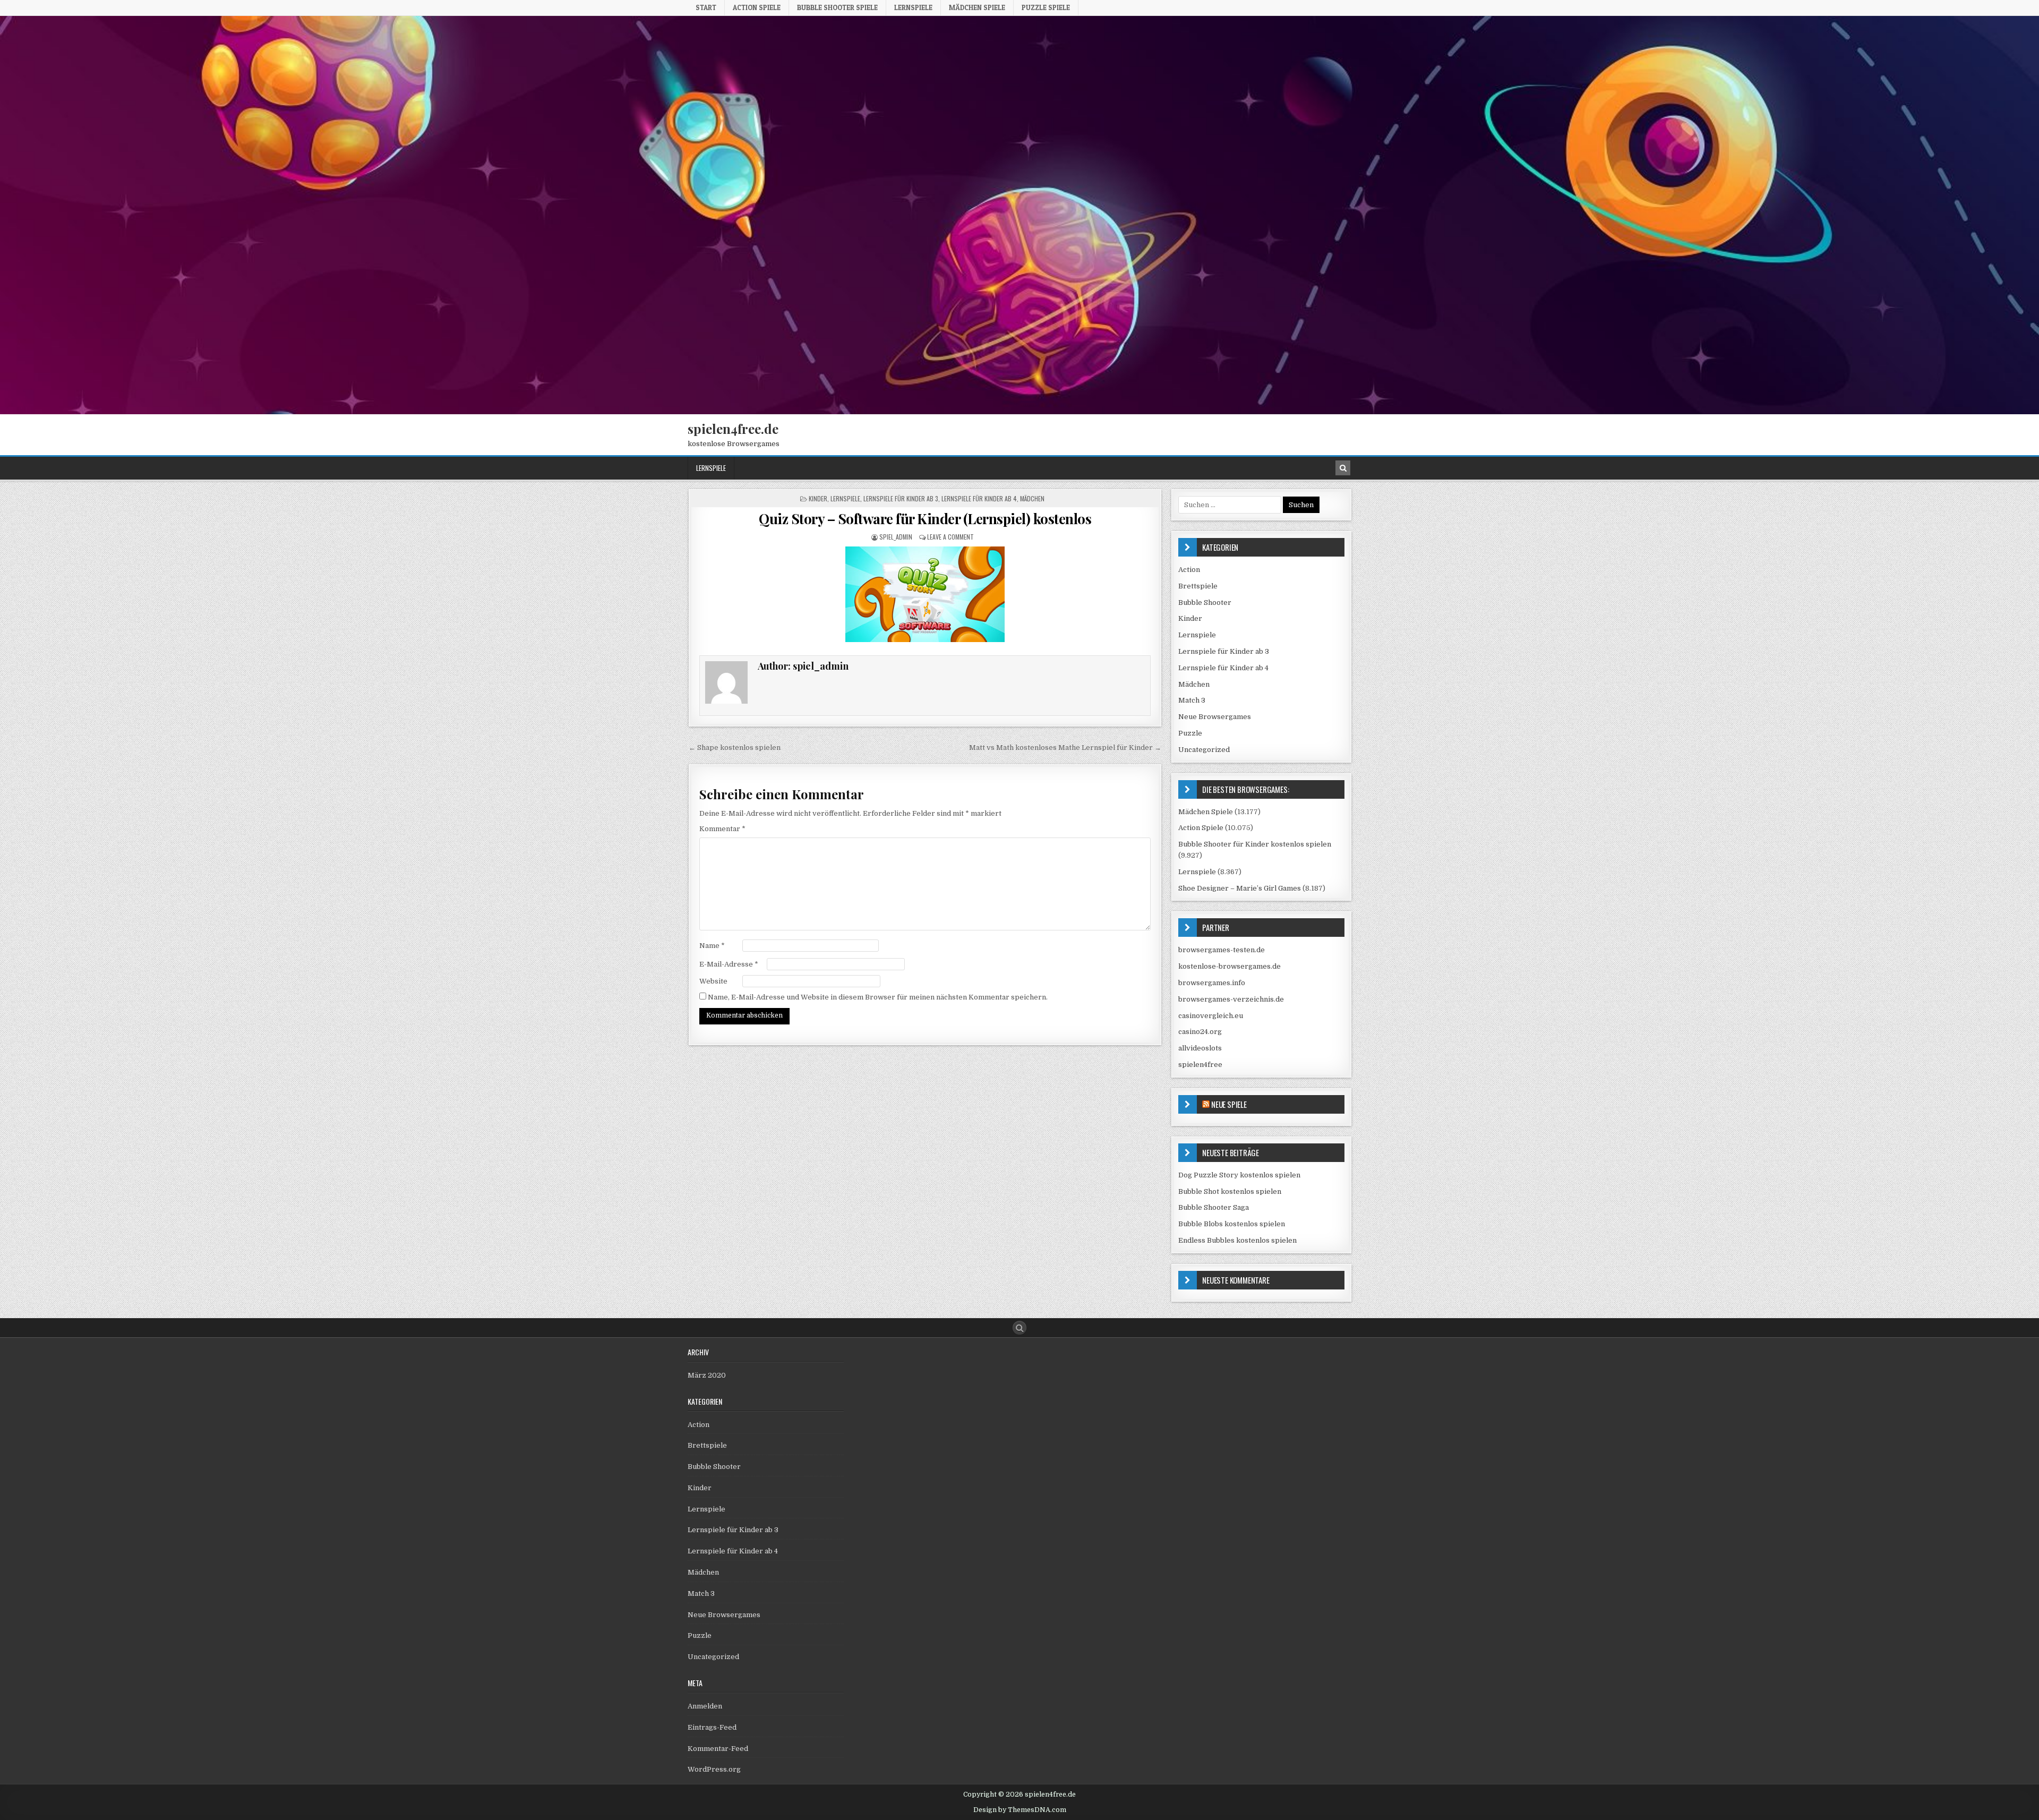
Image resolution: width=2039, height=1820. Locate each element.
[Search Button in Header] (1343, 468)
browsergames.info (1212, 983)
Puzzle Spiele (1046, 7)
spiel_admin (896, 537)
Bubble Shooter (1205, 603)
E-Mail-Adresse (729, 964)
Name (712, 946)
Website (713, 981)
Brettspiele (1198, 586)
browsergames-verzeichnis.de (1231, 999)
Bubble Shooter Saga (1214, 1207)
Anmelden (705, 1706)
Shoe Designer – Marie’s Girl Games (1240, 888)
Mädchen (1032, 498)
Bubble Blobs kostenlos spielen (1232, 1224)
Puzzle (1190, 733)
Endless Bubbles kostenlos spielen (1237, 1240)
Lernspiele (913, 7)
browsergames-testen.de (1222, 950)
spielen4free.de (733, 429)
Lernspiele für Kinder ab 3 (901, 498)
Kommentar (722, 829)
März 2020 (707, 1375)
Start (706, 7)
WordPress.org (714, 1769)
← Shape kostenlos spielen (735, 747)
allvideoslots (1200, 1048)
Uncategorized (1204, 750)
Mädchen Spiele (977, 7)
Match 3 (1192, 700)
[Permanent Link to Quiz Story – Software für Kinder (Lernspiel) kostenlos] (925, 594)
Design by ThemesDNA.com (1020, 1810)
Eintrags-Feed (712, 1727)
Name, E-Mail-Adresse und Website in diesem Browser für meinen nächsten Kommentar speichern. (878, 997)
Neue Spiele (1229, 1104)
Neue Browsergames (1215, 717)
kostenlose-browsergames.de (1230, 966)
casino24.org (1200, 1032)
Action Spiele (757, 7)
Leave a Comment (950, 537)
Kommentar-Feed (718, 1749)
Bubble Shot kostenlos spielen (1230, 1191)
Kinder (818, 498)
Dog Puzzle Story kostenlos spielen (1239, 1175)
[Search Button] (1019, 1328)
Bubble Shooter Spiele (837, 7)
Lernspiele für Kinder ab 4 (979, 498)
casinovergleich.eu (1211, 1016)
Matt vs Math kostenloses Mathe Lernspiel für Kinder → (1065, 747)
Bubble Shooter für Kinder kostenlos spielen (1255, 844)
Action (1189, 570)
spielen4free (1200, 1065)
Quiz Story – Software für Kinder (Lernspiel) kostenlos (925, 519)
